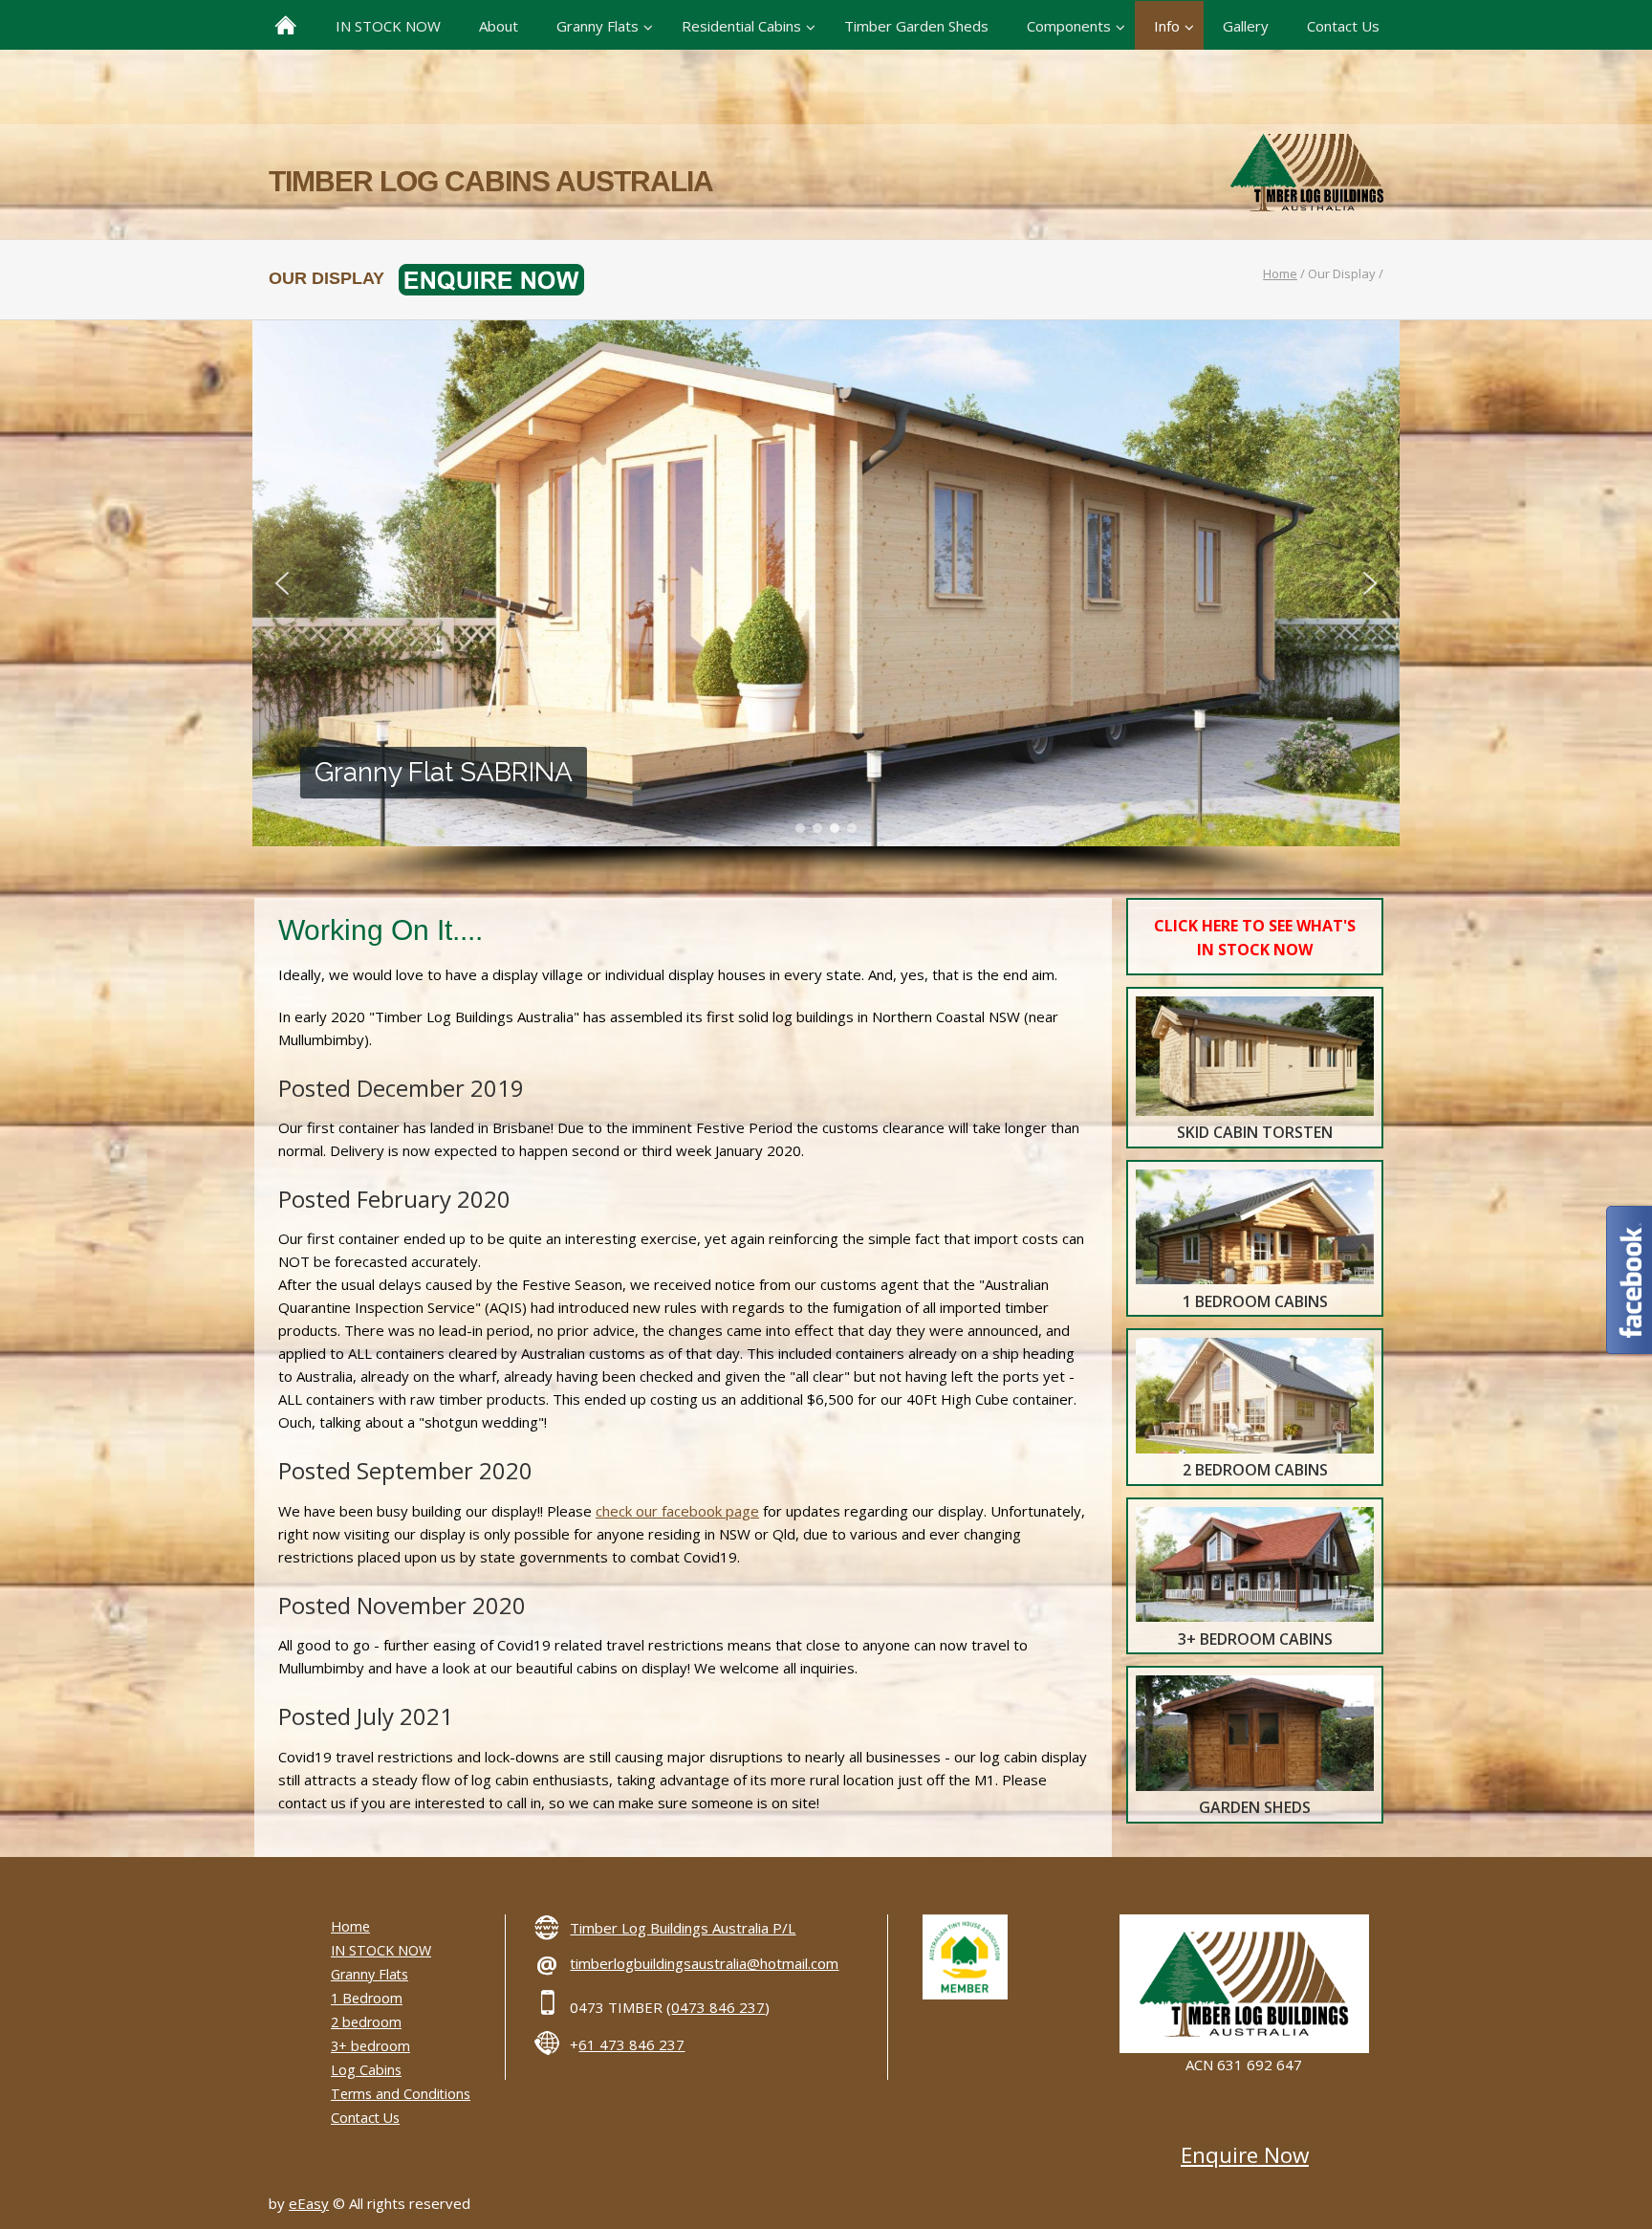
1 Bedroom (367, 1998)
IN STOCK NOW (381, 1950)
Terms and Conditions (401, 2094)
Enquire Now (1245, 2155)
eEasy (309, 2203)
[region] (826, 609)
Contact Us (365, 2118)
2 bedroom (366, 2022)
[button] (282, 583)
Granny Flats (370, 1974)
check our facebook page (677, 1511)
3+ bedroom (370, 2046)
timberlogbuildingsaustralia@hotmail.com (704, 1963)
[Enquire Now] (484, 278)
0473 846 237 (718, 2007)
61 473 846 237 (631, 2044)
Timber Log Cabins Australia (491, 181)
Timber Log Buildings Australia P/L (683, 1928)
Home (1280, 273)
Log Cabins (366, 2070)
